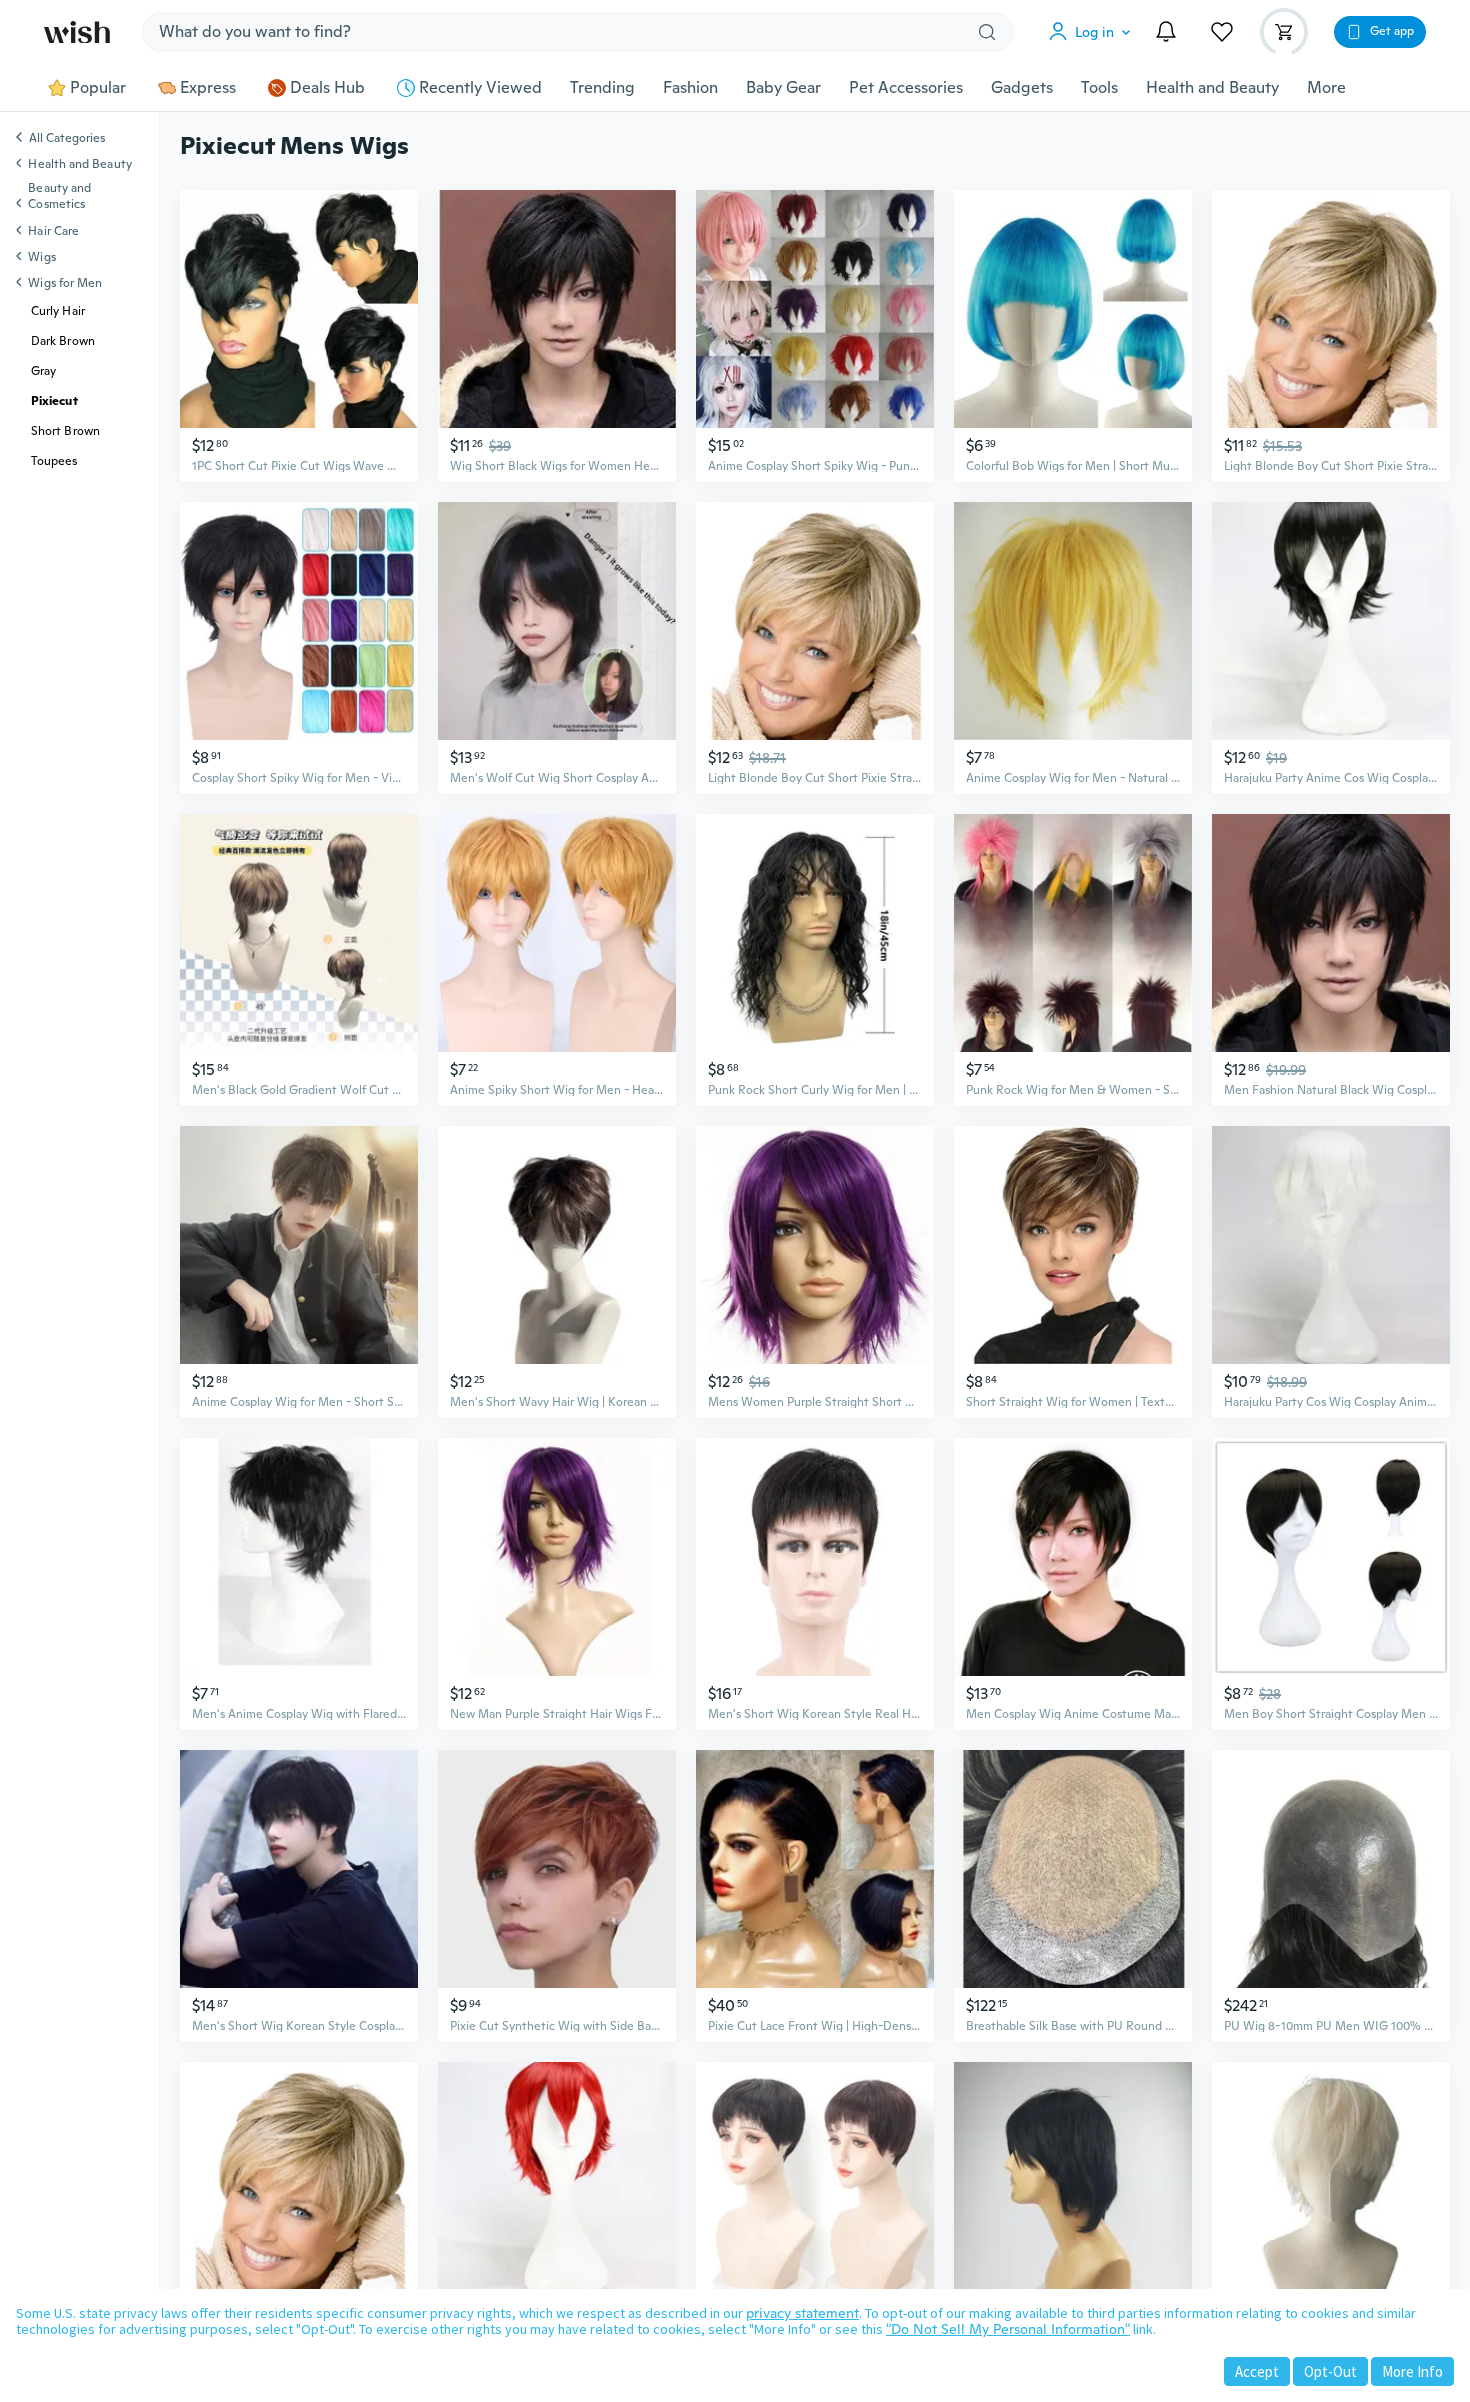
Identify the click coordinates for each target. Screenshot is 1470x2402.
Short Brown (65, 431)
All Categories (67, 139)
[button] (1094, 32)
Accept (1257, 2371)
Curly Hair (58, 311)
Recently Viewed (480, 88)
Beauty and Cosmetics (59, 196)
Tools (1099, 88)
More (1326, 88)
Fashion (690, 88)
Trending (602, 88)
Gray (43, 371)
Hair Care (53, 231)
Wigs (41, 257)
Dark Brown (63, 341)
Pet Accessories (906, 88)
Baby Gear (783, 88)
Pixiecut (54, 401)
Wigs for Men (65, 283)
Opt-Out (1330, 2371)
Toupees (54, 461)
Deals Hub (327, 88)
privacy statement (802, 2313)
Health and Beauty (1212, 88)
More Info (1412, 2371)
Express (208, 88)
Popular (98, 88)
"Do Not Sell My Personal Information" (1008, 2329)
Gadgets (1022, 88)
